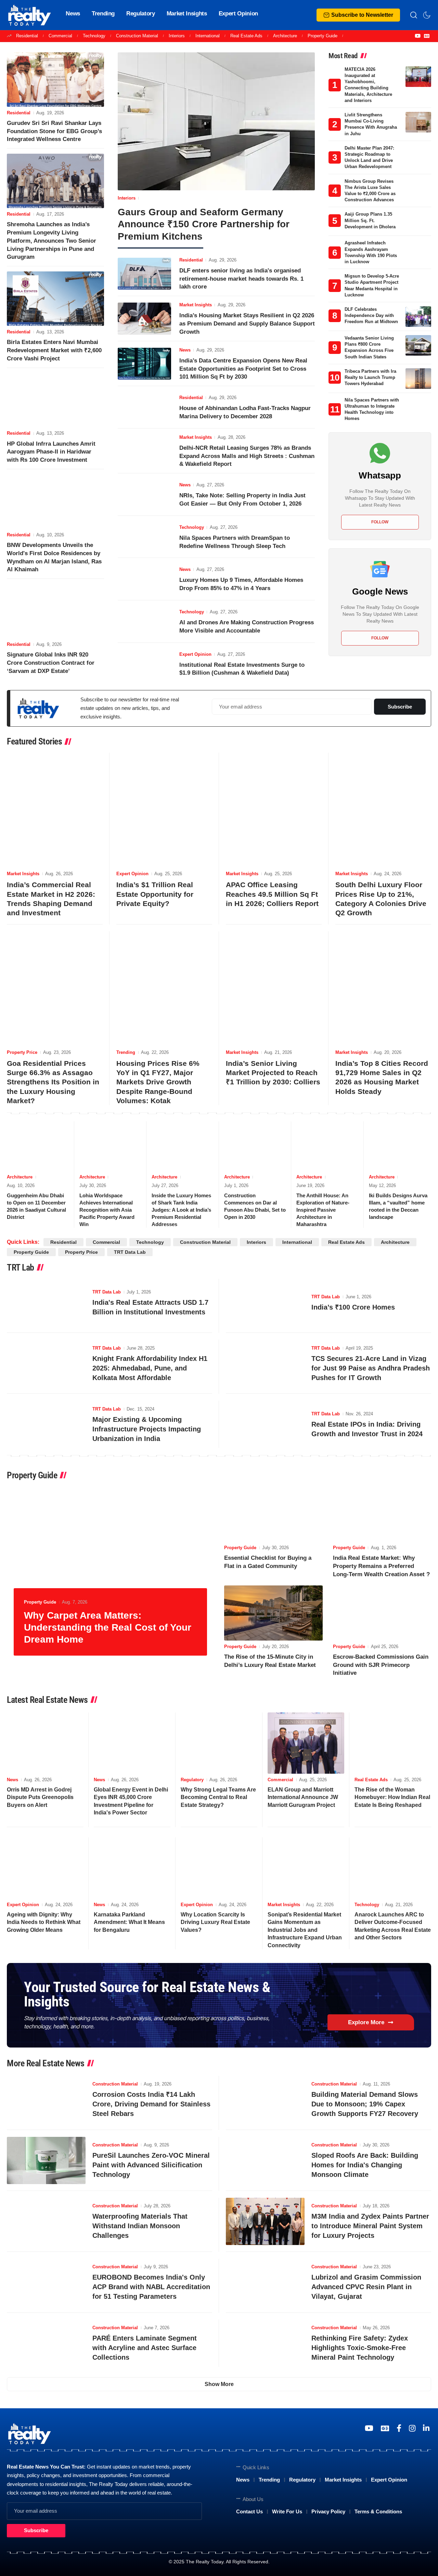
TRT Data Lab (130, 1252)
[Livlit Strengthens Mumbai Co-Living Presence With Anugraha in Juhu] (418, 122)
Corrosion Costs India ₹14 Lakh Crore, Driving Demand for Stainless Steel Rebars (151, 2104)
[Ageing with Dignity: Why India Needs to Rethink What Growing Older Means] (45, 1868)
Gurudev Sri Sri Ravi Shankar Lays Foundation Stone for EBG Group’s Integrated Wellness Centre (54, 131)
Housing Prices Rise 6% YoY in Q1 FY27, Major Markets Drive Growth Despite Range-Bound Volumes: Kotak (158, 1082)
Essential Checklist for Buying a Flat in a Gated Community (268, 1562)
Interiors (177, 36)
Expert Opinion (195, 654)
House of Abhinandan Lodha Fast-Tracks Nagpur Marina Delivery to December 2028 (245, 412)
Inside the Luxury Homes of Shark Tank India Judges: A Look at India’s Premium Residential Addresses (181, 1210)
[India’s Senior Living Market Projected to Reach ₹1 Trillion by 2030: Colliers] (274, 989)
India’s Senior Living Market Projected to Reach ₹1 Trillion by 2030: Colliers (273, 1073)
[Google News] (427, 36)
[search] (414, 15)
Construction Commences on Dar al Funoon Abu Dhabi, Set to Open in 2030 (255, 1206)
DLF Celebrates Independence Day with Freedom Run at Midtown (371, 315)
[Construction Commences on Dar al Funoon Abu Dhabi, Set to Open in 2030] (255, 1146)
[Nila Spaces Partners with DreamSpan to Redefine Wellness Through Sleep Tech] (144, 537)
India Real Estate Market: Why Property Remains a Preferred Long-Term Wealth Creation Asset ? (381, 1566)
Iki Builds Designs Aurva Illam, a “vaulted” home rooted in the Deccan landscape (398, 1206)
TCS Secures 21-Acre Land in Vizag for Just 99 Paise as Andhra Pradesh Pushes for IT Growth (371, 1368)
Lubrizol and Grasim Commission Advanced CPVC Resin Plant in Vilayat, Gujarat (366, 2287)
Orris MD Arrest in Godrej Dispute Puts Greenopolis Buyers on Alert (40, 1797)
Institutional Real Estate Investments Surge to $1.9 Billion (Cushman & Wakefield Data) (242, 669)
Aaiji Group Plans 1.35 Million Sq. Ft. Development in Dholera (370, 220)
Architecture (285, 36)
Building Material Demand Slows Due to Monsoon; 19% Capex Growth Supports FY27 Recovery (365, 2104)
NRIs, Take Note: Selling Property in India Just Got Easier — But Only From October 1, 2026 (242, 500)
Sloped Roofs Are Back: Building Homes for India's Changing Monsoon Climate (365, 2165)
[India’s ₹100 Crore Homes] (265, 1302)
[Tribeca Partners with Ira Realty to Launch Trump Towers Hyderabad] (418, 379)
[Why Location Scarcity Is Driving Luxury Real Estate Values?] (219, 1868)
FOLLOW (380, 522)
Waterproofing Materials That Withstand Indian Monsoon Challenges (140, 2226)
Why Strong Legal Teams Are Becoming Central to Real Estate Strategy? (218, 1797)
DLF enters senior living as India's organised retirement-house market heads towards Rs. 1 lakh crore (241, 279)
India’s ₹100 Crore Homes (353, 1307)
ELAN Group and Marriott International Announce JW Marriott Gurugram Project (303, 1797)
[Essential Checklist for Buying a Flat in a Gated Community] (273, 1514)
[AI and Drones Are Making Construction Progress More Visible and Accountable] (144, 622)
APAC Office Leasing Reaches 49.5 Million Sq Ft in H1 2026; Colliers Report (272, 894)
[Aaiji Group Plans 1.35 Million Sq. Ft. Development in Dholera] (418, 221)
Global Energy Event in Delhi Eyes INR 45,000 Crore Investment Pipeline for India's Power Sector (131, 1801)
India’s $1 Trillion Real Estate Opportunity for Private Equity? (155, 894)
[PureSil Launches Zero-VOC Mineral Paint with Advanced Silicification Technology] (46, 2160)
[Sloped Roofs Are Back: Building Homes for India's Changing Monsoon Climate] (265, 2160)
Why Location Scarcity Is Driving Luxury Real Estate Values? (215, 1922)
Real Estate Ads (246, 36)
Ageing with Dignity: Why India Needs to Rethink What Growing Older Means (44, 1922)
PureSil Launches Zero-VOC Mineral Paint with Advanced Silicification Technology (151, 2165)
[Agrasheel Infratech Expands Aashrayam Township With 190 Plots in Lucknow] (418, 250)
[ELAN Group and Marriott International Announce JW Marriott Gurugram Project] (306, 1743)
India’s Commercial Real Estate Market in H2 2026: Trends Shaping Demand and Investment (51, 899)
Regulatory (192, 1780)
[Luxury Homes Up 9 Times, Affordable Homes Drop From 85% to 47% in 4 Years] (144, 579)
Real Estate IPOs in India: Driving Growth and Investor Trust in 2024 (367, 1429)
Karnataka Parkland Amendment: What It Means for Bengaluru (129, 1922)
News (185, 350)
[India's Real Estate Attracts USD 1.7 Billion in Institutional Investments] (46, 1302)
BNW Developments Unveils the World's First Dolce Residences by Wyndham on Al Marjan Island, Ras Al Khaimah (54, 557)
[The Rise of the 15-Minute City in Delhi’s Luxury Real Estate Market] (273, 1613)
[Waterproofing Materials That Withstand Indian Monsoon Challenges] (46, 2221)
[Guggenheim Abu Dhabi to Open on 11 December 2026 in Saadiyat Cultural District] (38, 1146)
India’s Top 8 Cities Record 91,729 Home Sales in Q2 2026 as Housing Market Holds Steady (382, 1077)
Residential (27, 36)
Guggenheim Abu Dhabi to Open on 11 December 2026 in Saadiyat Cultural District (36, 1206)
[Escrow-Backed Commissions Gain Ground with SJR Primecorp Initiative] (382, 1613)
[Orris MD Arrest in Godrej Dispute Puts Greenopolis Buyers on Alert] (45, 1743)
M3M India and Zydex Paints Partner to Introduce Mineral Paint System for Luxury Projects (370, 2226)
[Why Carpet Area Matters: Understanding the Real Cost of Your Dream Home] (110, 1574)
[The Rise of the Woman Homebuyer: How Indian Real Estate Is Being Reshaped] (393, 1743)
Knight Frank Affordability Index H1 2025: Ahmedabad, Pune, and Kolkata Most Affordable (150, 1368)
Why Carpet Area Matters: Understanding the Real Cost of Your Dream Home (108, 1627)
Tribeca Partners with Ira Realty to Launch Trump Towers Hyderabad (370, 377)
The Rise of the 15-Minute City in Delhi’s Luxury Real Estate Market (270, 1661)
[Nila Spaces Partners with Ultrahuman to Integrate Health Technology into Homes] (418, 407)
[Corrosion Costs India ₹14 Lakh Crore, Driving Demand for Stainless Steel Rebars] (46, 2100)
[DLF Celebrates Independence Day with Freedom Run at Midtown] (418, 317)
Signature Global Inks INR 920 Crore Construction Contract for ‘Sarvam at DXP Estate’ (51, 663)
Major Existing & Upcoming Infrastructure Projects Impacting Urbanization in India (147, 1429)
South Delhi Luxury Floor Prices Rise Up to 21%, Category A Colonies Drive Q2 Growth (381, 899)
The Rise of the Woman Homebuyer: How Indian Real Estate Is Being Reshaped (392, 1797)
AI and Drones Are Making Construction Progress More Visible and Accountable (247, 627)
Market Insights (196, 305)
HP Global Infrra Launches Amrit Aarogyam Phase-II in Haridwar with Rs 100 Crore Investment (51, 452)
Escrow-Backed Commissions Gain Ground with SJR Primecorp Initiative (381, 1665)
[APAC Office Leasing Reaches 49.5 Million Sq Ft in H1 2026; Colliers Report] (274, 810)
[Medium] (399, 2428)
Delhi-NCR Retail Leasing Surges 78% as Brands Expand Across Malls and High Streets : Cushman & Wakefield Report (247, 456)
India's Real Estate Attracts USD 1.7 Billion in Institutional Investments (150, 1307)
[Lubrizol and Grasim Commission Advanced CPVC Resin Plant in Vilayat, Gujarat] (265, 2282)
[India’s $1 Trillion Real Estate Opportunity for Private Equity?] (164, 810)
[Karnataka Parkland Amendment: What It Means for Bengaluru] (132, 1868)
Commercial (60, 36)
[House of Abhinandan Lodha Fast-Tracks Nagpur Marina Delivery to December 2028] (144, 407)
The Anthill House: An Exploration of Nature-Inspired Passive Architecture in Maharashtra (323, 1210)
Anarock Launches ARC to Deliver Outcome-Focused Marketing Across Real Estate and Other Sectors (393, 1926)
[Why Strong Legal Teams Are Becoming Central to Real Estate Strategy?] (219, 1743)
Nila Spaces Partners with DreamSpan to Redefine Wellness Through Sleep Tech (235, 542)
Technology (94, 36)
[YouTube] (418, 36)
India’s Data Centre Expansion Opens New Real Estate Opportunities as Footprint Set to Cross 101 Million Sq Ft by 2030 (243, 369)
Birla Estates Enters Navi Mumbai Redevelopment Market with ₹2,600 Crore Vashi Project (54, 350)
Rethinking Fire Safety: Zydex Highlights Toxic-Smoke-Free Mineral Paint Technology (360, 2348)
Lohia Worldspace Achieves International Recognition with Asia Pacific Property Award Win (107, 1210)
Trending (126, 1052)
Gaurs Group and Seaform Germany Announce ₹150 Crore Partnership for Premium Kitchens (204, 224)
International (208, 36)
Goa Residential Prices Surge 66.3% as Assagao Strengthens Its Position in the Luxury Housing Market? (53, 1082)
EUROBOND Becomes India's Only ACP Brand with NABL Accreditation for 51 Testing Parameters (151, 2287)
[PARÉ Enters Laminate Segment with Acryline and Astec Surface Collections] (46, 2343)
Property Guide (323, 36)
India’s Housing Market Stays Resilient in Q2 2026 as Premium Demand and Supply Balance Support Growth (247, 324)
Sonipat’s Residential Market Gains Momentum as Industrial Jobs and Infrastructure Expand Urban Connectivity (305, 1930)
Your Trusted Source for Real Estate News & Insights (147, 1994)
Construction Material (137, 36)
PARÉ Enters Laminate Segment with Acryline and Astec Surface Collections (145, 2348)
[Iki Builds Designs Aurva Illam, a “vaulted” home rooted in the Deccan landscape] (400, 1146)
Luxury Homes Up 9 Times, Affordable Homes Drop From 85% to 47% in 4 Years (241, 584)
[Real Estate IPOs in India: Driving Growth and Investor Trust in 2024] (265, 1424)
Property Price (22, 1052)
